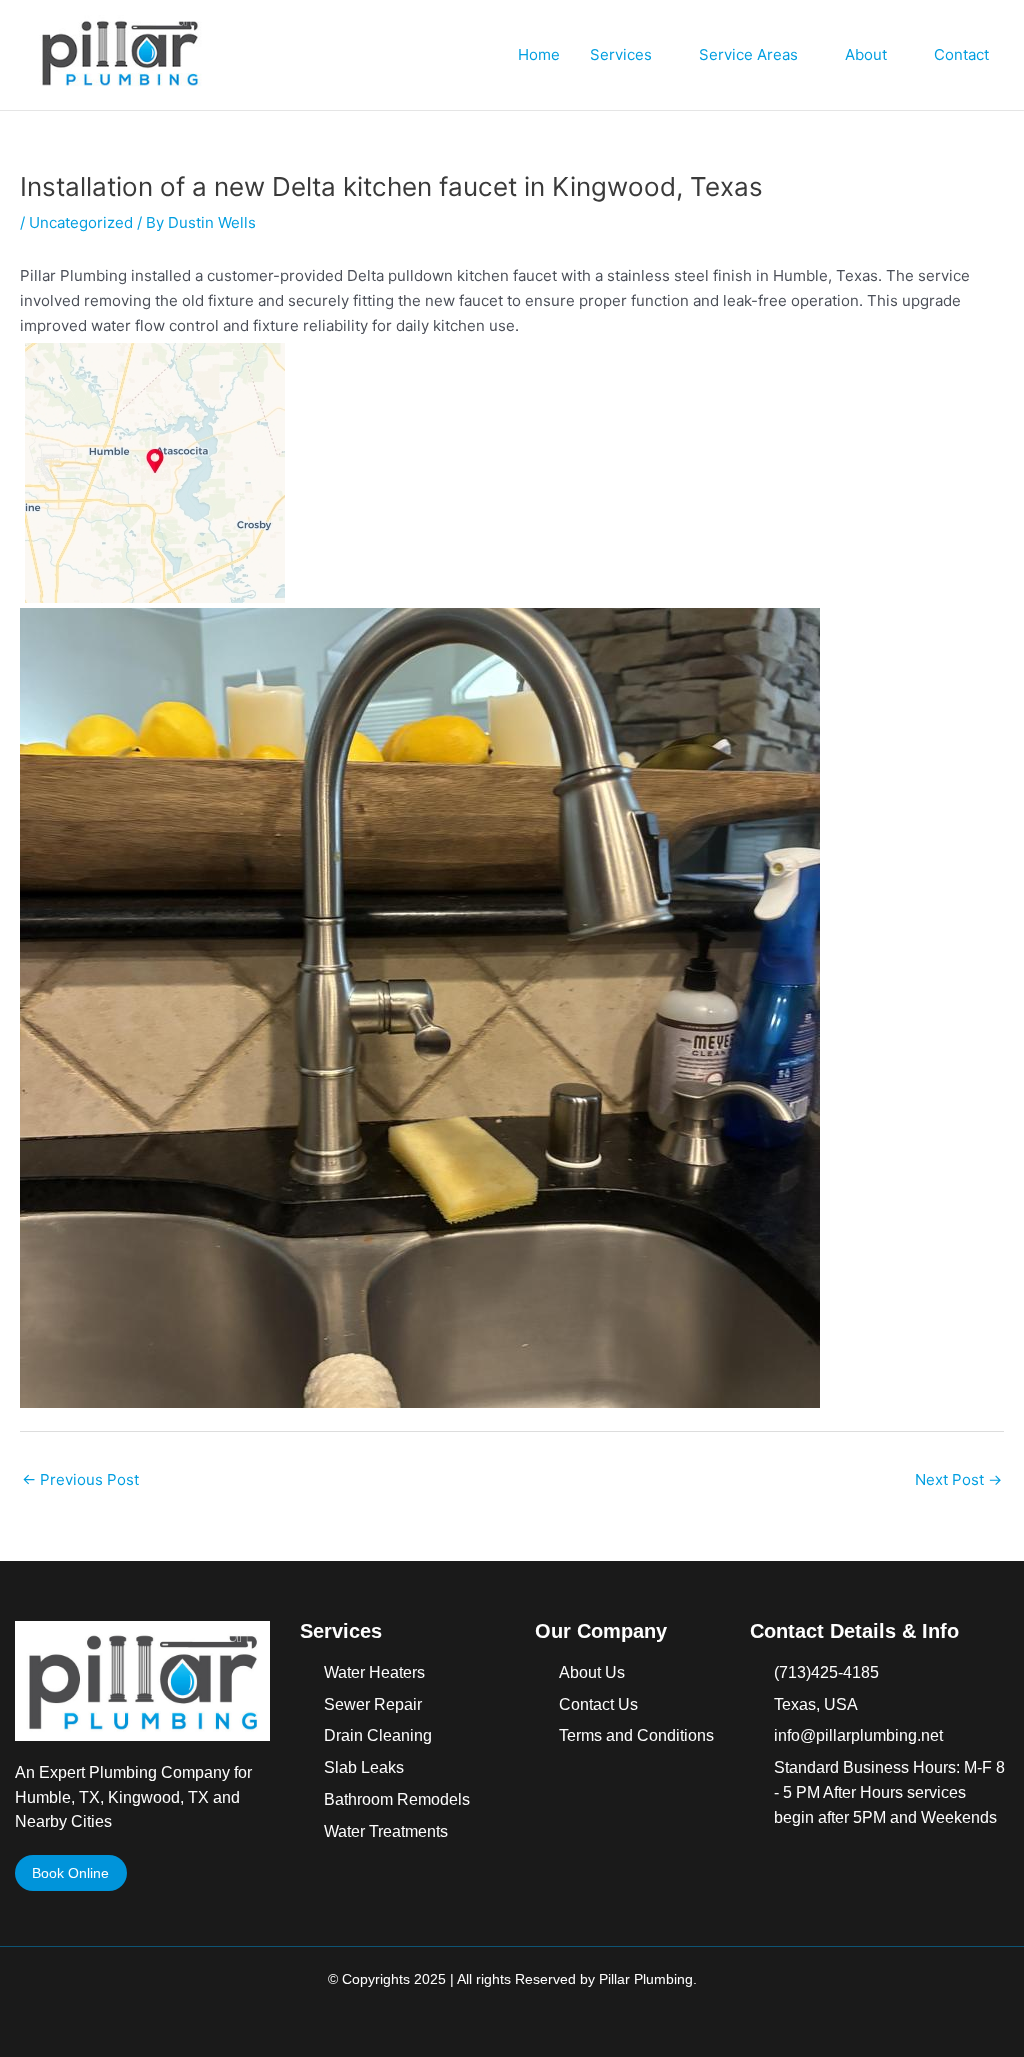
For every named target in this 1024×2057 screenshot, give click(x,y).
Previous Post (80, 1479)
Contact (961, 54)
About (866, 54)
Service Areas (748, 54)
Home (539, 54)
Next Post (958, 1479)
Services (621, 54)
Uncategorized (81, 222)
